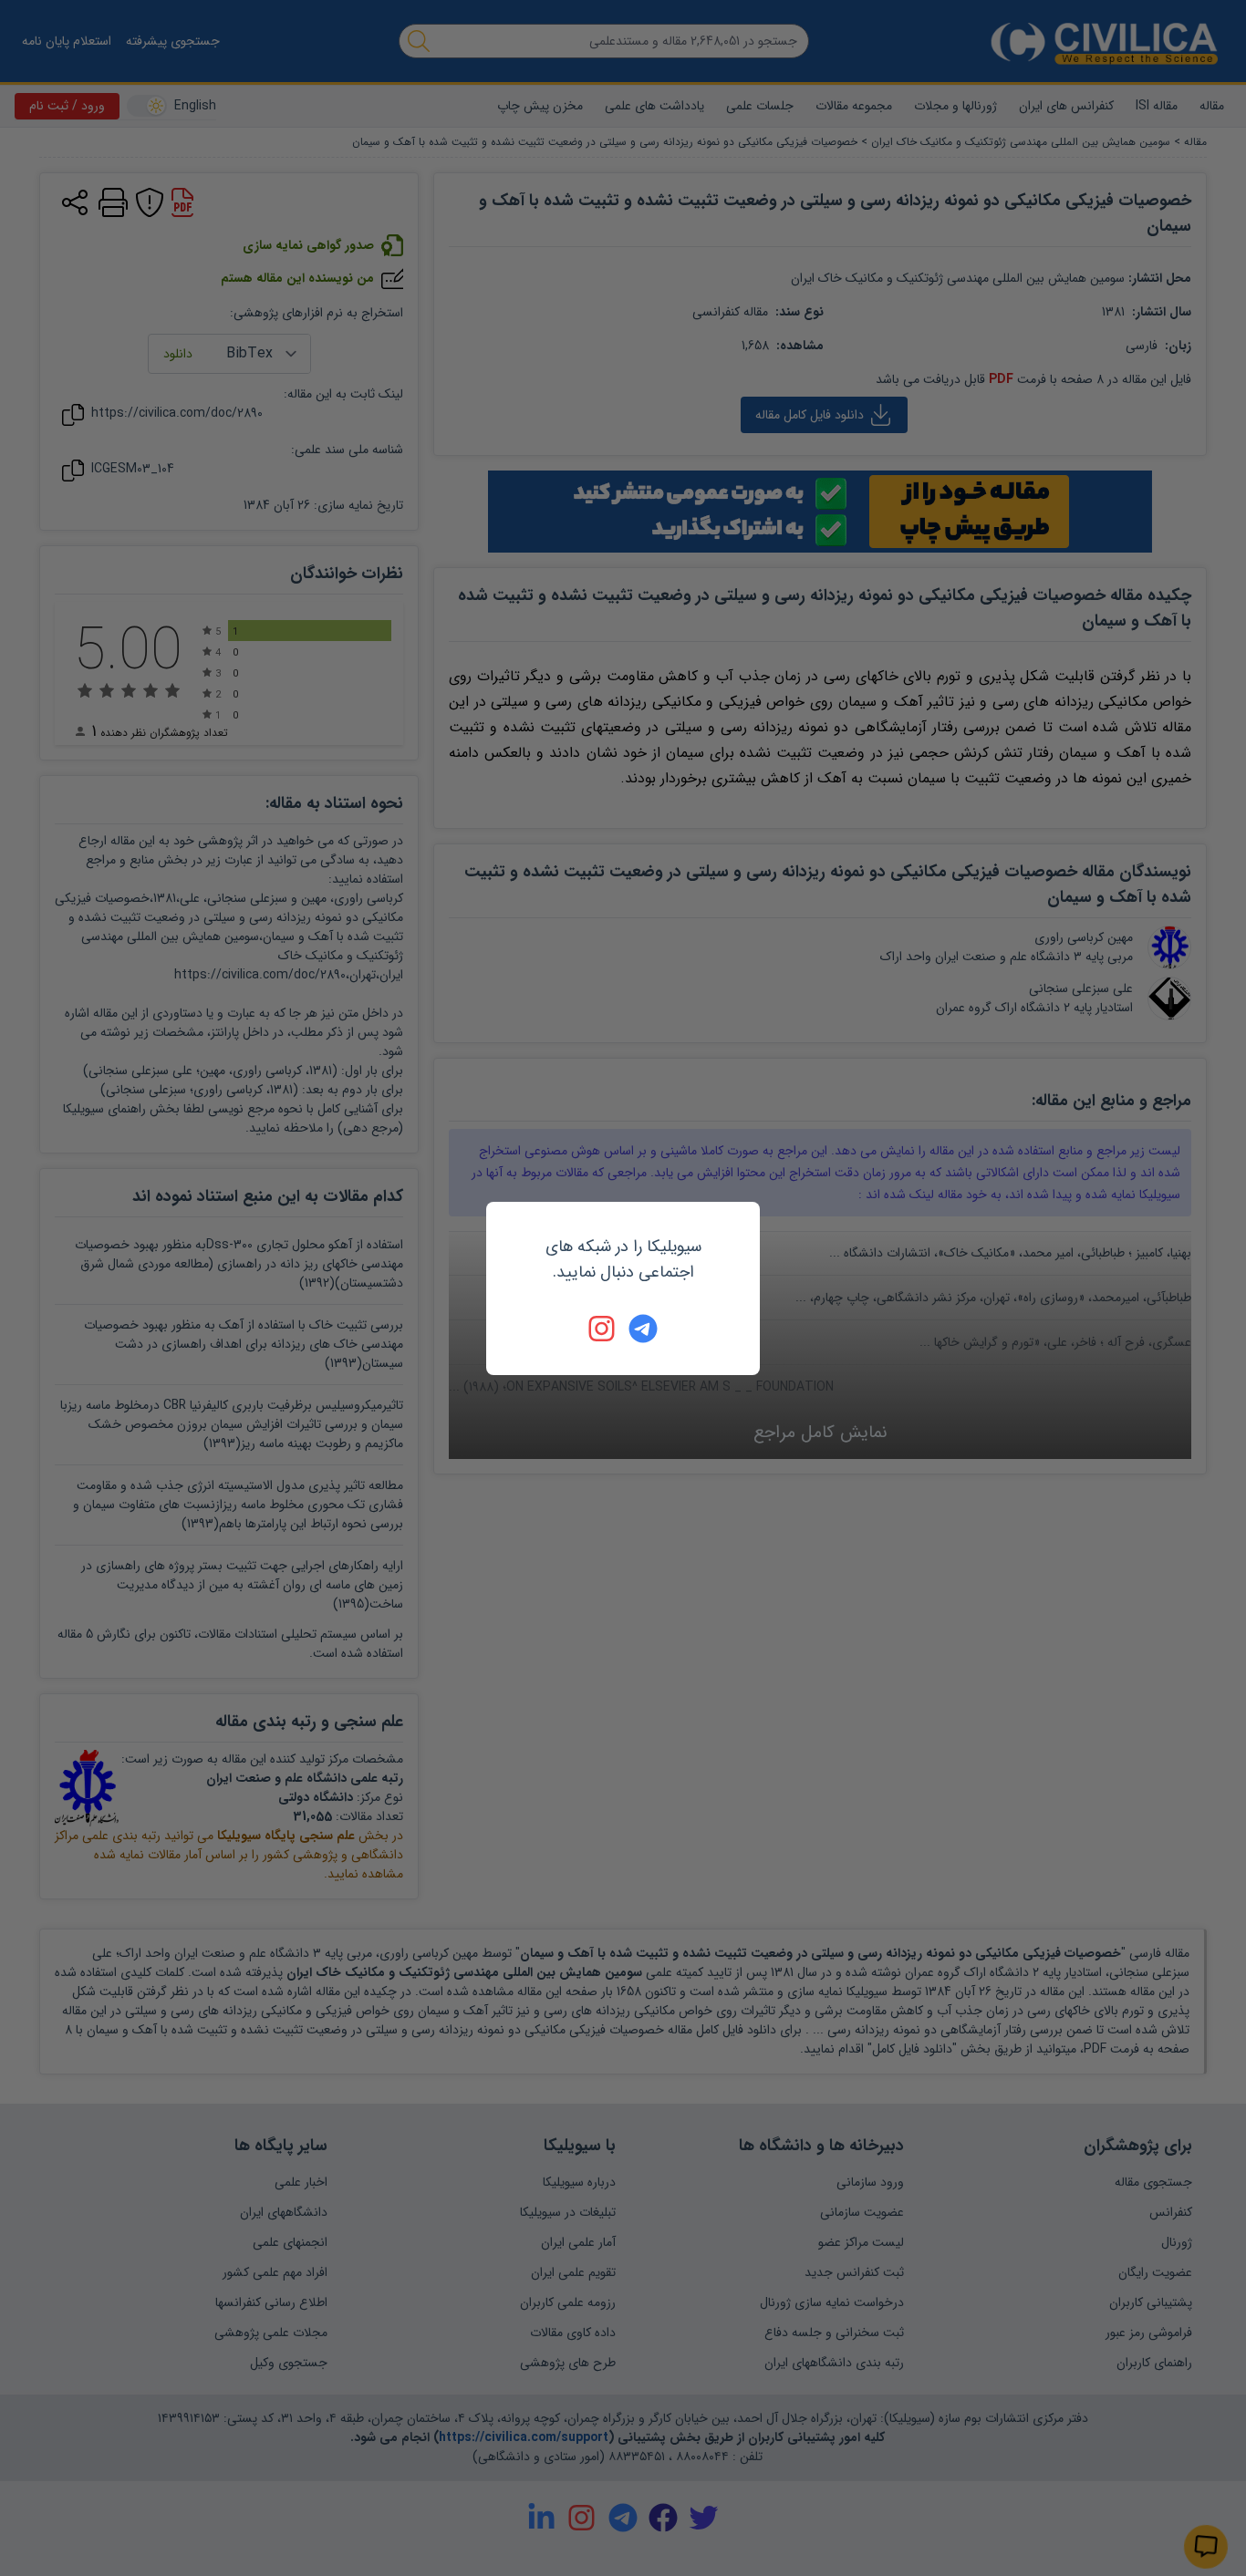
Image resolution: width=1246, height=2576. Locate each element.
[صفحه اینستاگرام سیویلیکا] (603, 1329)
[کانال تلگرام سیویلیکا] (643, 1329)
